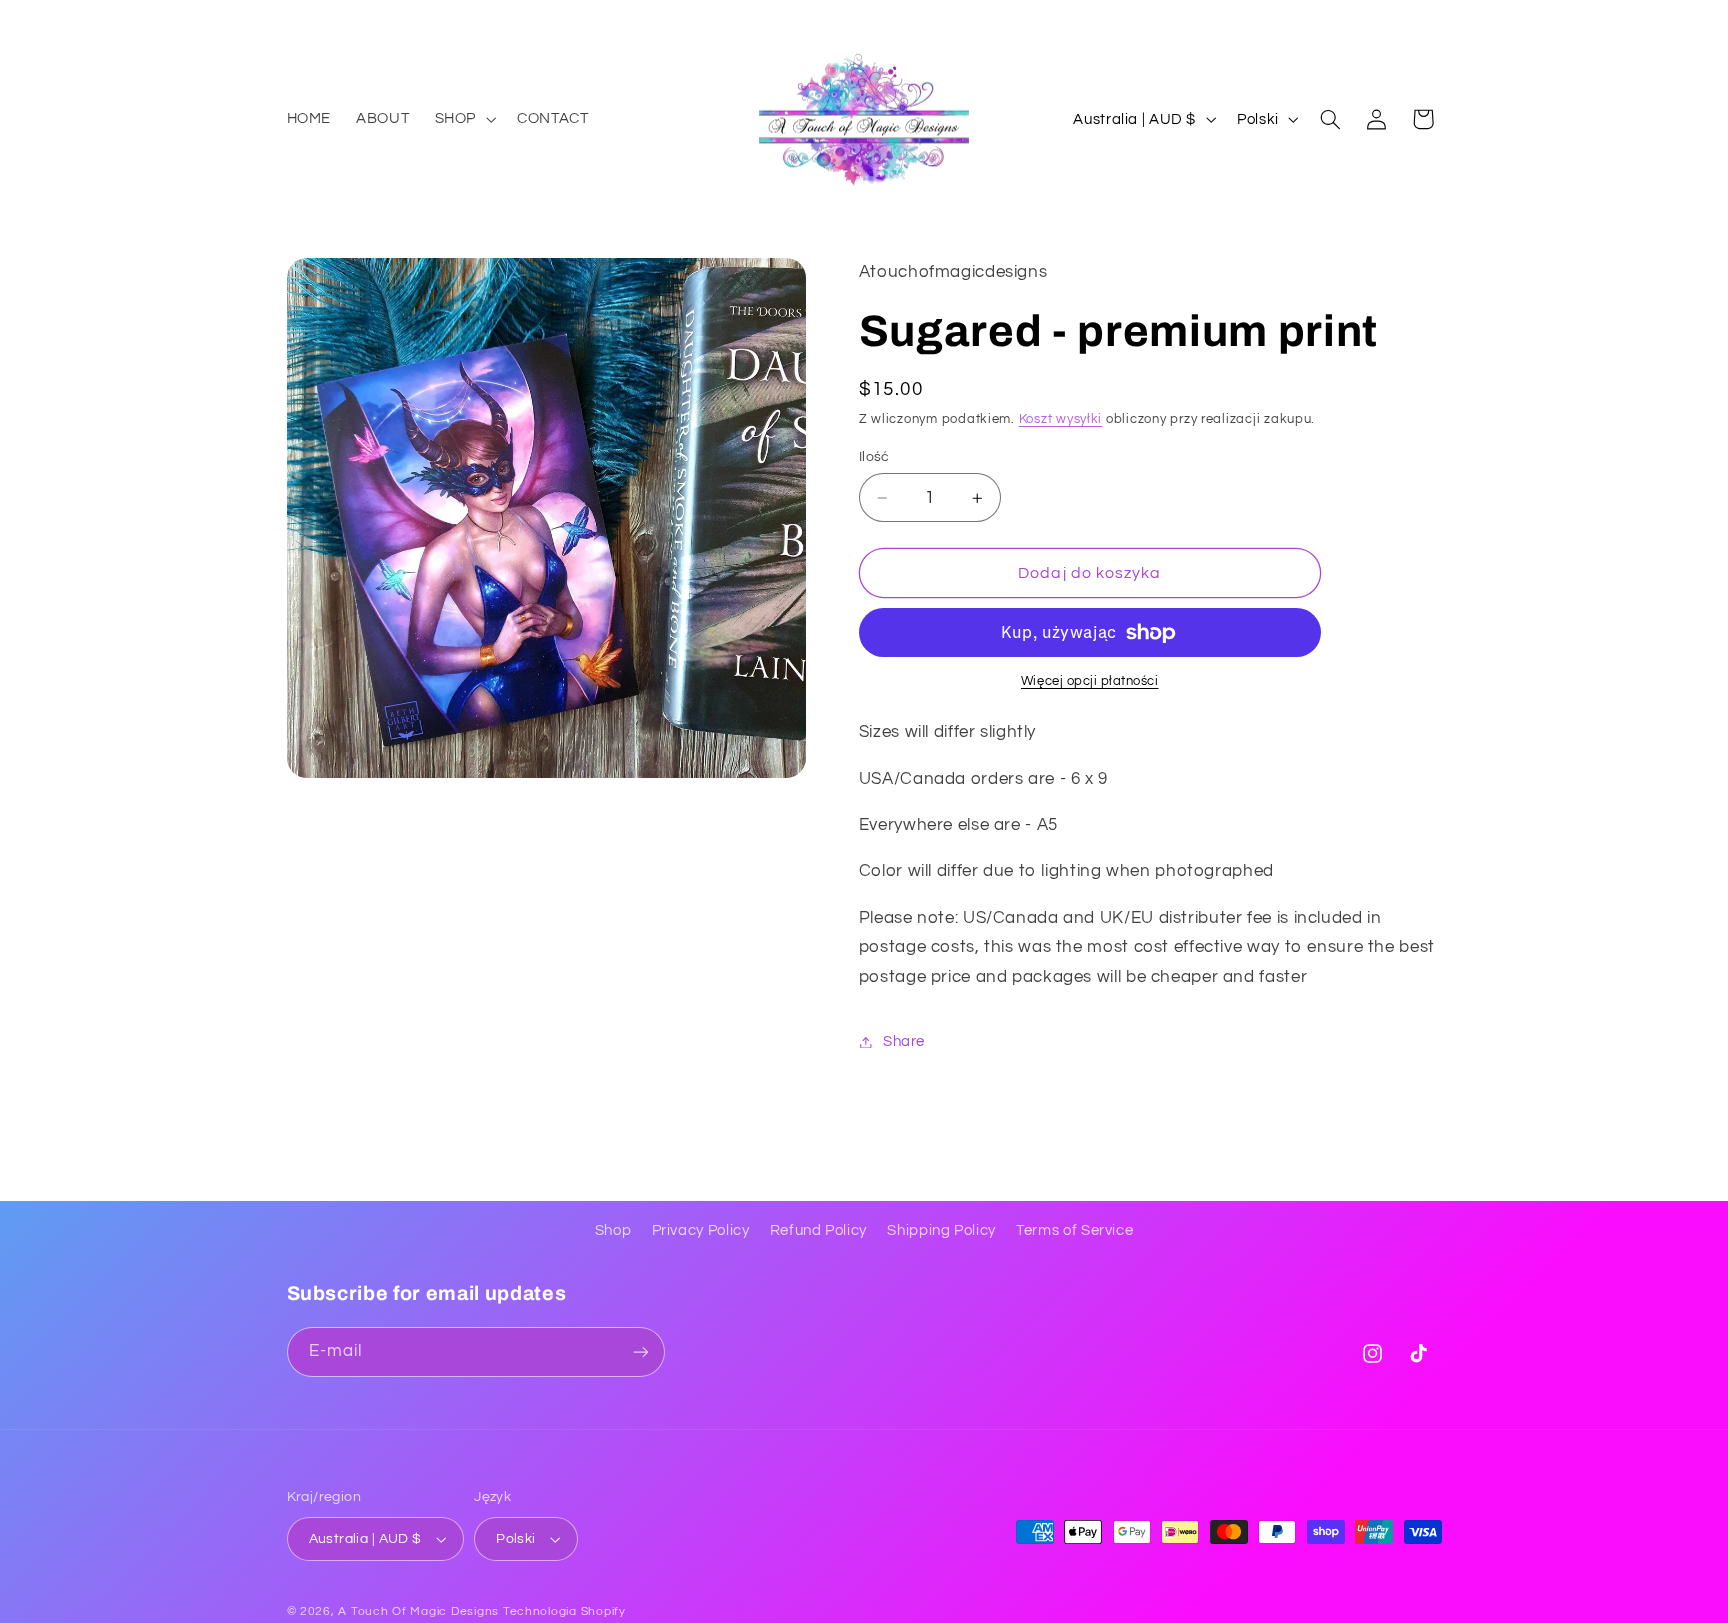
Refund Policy (818, 1230)
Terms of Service (1074, 1230)
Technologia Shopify (564, 1611)
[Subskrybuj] (640, 1351)
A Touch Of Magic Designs (418, 1611)
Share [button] (904, 1041)
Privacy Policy (701, 1230)
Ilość (874, 457)
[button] (463, 119)
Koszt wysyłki (1061, 419)
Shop (613, 1230)
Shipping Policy (941, 1230)
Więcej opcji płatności (1090, 682)
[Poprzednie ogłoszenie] (293, 20)
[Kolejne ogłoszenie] (1435, 20)
